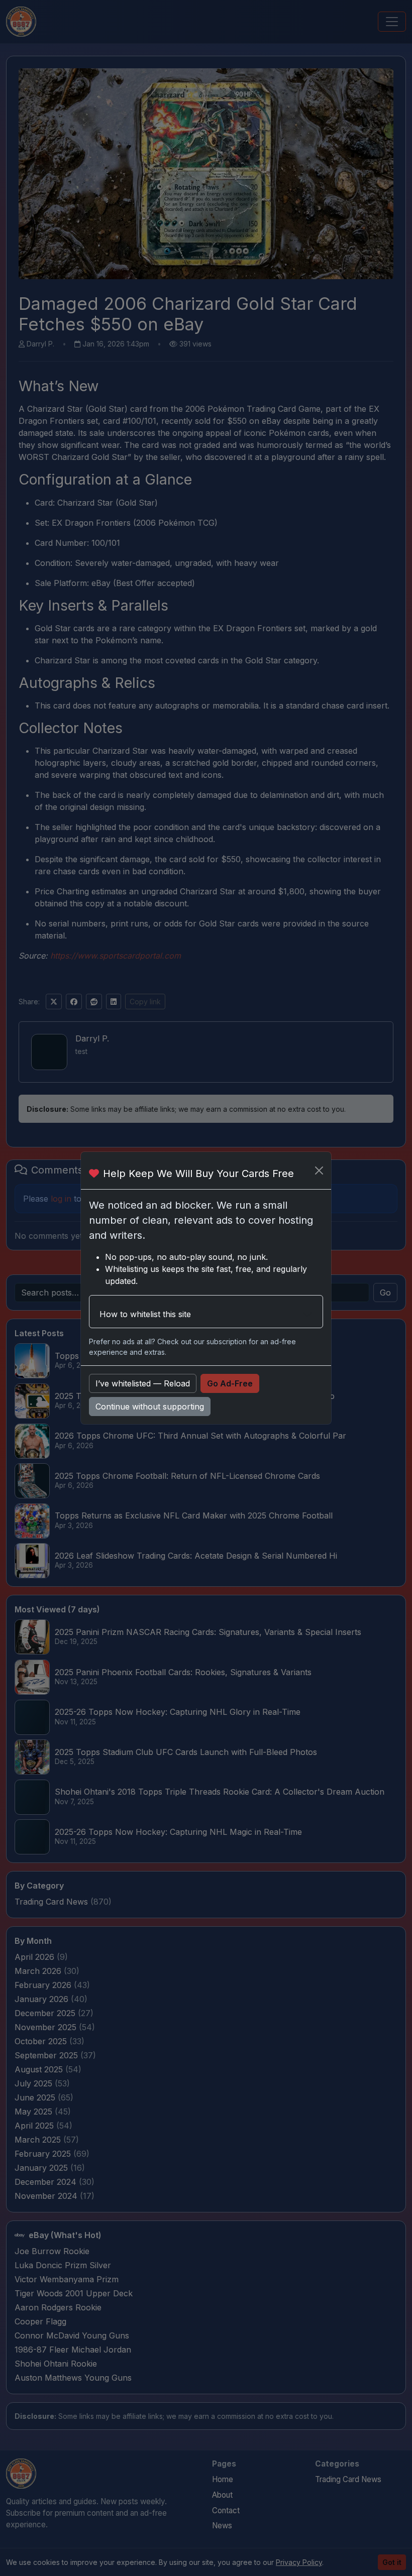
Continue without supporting (150, 1407)
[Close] (319, 1170)
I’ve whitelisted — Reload (143, 1383)
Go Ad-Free (230, 1383)
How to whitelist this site (145, 1314)
